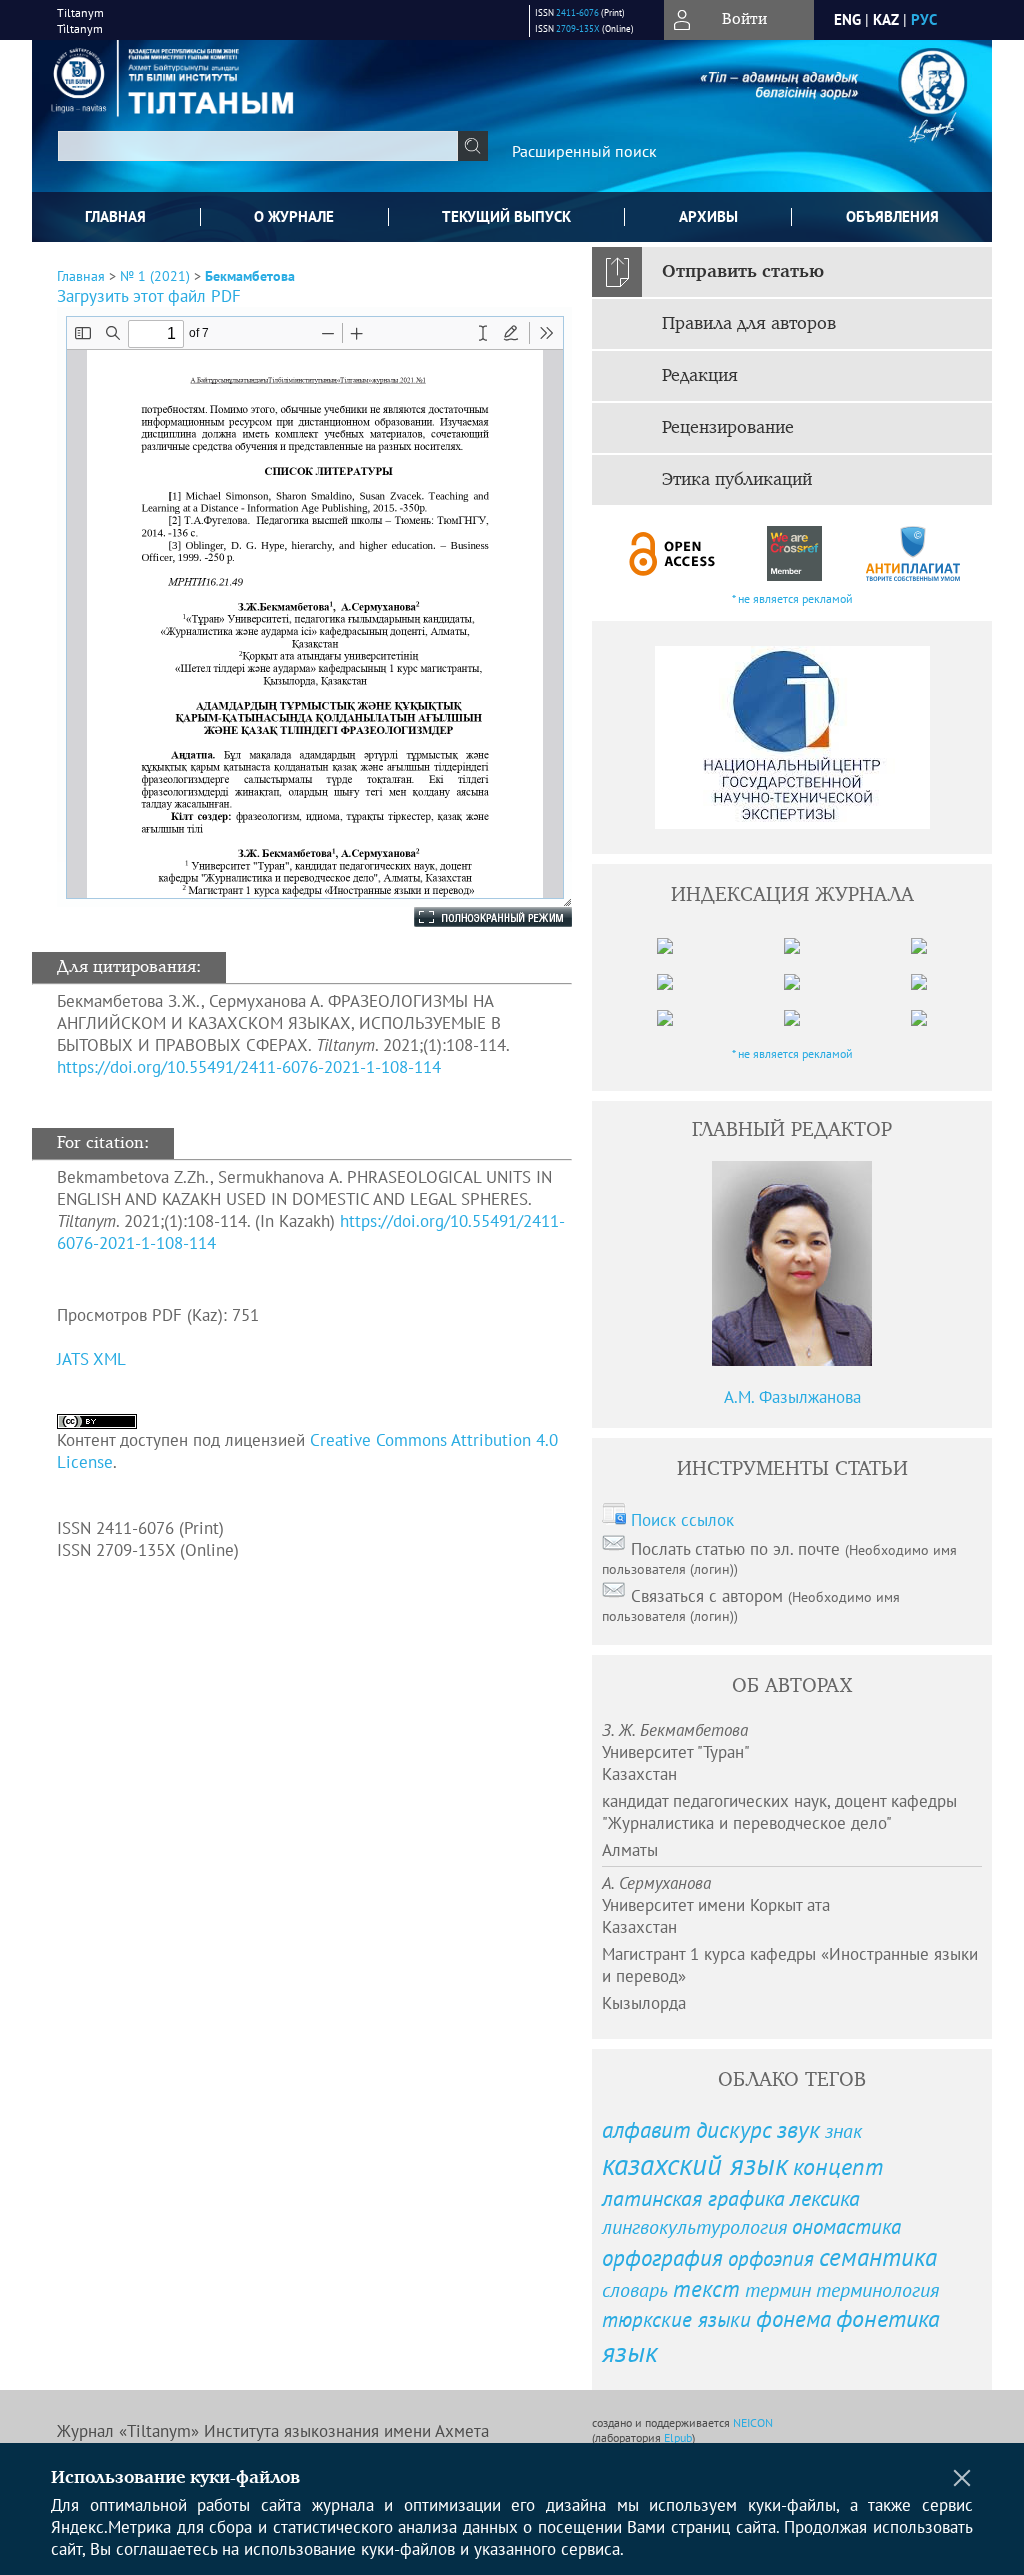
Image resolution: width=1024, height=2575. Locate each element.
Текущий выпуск (506, 216)
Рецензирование (728, 428)
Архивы (708, 216)
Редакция (700, 376)
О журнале (294, 216)
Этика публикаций (737, 480)
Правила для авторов (749, 324)
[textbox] (258, 146)
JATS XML (91, 1359)
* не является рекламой (792, 598)
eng (847, 19)
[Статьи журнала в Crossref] (793, 553)
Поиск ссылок (682, 1520)
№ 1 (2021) (155, 276)
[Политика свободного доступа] (673, 553)
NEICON (753, 2422)
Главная (115, 216)
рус (924, 19)
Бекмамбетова (250, 276)
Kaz (886, 19)
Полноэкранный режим (473, 917)
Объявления (892, 216)
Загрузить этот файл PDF (149, 296)
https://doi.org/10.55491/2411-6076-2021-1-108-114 (249, 1067)
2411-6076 (577, 12)
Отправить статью (743, 272)
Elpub (678, 2437)
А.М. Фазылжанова (792, 1397)
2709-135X (578, 28)
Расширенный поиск (584, 151)
